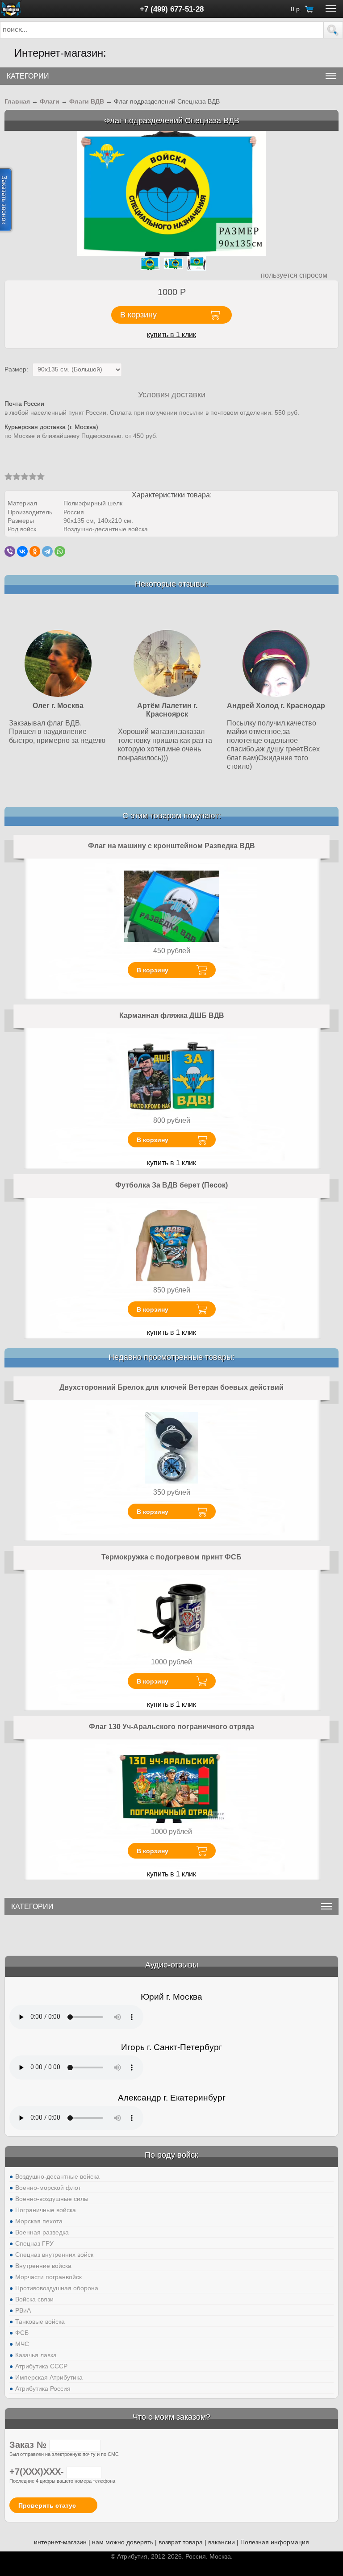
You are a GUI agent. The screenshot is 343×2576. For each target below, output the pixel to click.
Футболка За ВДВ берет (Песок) (171, 1185)
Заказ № (29, 2445)
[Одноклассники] (35, 551)
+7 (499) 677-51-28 (172, 9)
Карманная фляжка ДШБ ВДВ (172, 1015)
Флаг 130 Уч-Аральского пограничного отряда (171, 1727)
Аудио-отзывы (172, 1965)
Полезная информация (275, 2542)
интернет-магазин (60, 2542)
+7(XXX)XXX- (38, 2472)
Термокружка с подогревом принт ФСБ (171, 1557)
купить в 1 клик (171, 335)
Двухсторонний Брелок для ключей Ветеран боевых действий (171, 1387)
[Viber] (10, 551)
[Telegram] (47, 551)
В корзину (153, 970)
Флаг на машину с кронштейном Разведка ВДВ (171, 846)
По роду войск (171, 2155)
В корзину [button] (138, 315)
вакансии (222, 2542)
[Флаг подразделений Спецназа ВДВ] (172, 193)
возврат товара (181, 2542)
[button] (333, 30)
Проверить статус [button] (47, 2505)
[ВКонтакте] (22, 551)
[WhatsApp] (60, 551)
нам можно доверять (123, 2542)
